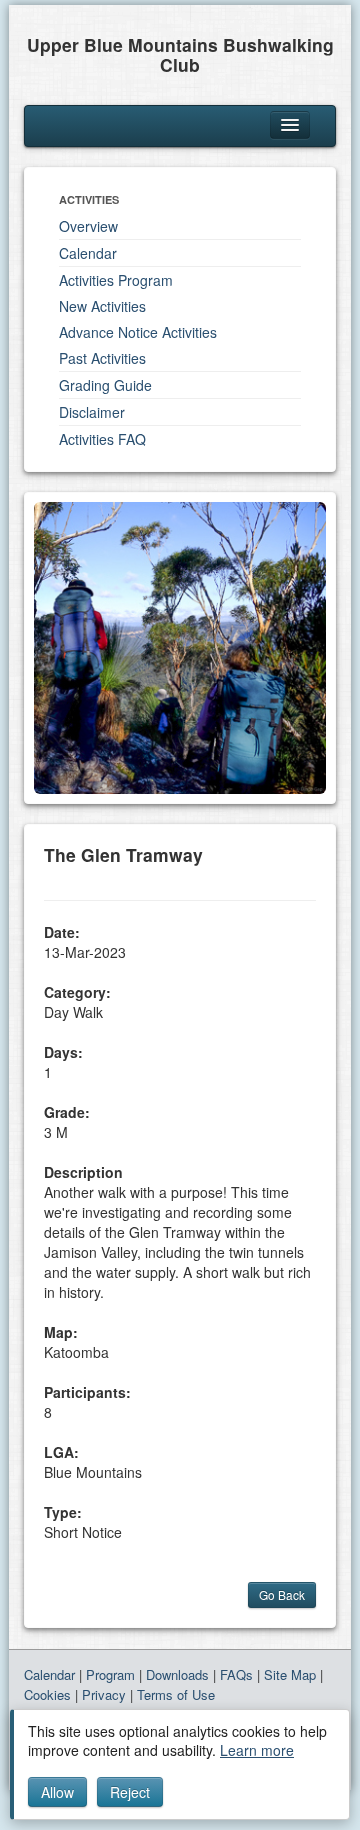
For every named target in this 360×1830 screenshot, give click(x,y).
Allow (57, 1792)
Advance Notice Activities (138, 332)
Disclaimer (92, 412)
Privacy (104, 1694)
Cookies (47, 1694)
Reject (130, 1792)
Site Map (290, 1674)
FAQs (236, 1674)
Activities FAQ (102, 439)
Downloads (177, 1674)
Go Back (282, 1594)
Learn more (257, 1750)
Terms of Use (176, 1694)
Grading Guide (105, 385)
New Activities (102, 306)
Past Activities (102, 358)
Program (110, 1674)
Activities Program (116, 280)
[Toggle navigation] (290, 125)
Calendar (88, 253)
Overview (88, 226)
